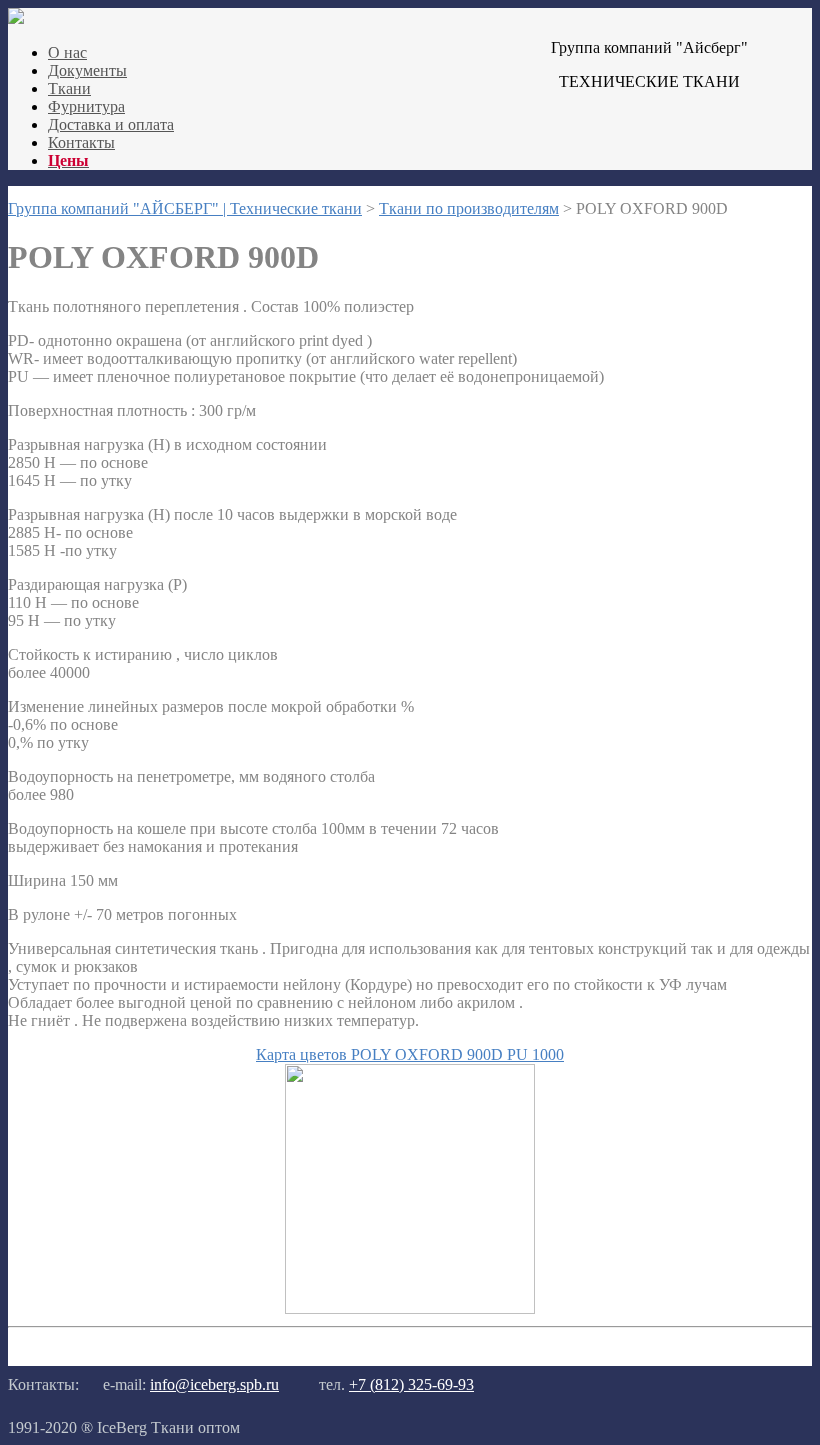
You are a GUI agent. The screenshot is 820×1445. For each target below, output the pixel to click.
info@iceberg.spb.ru (214, 1384)
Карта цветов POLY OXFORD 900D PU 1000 (410, 1054)
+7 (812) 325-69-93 (411, 1384)
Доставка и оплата (111, 124)
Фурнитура (86, 106)
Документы (87, 70)
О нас (67, 52)
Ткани (69, 88)
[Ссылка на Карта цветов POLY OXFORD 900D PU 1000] (410, 1308)
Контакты (81, 142)
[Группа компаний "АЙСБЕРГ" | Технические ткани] (16, 18)
